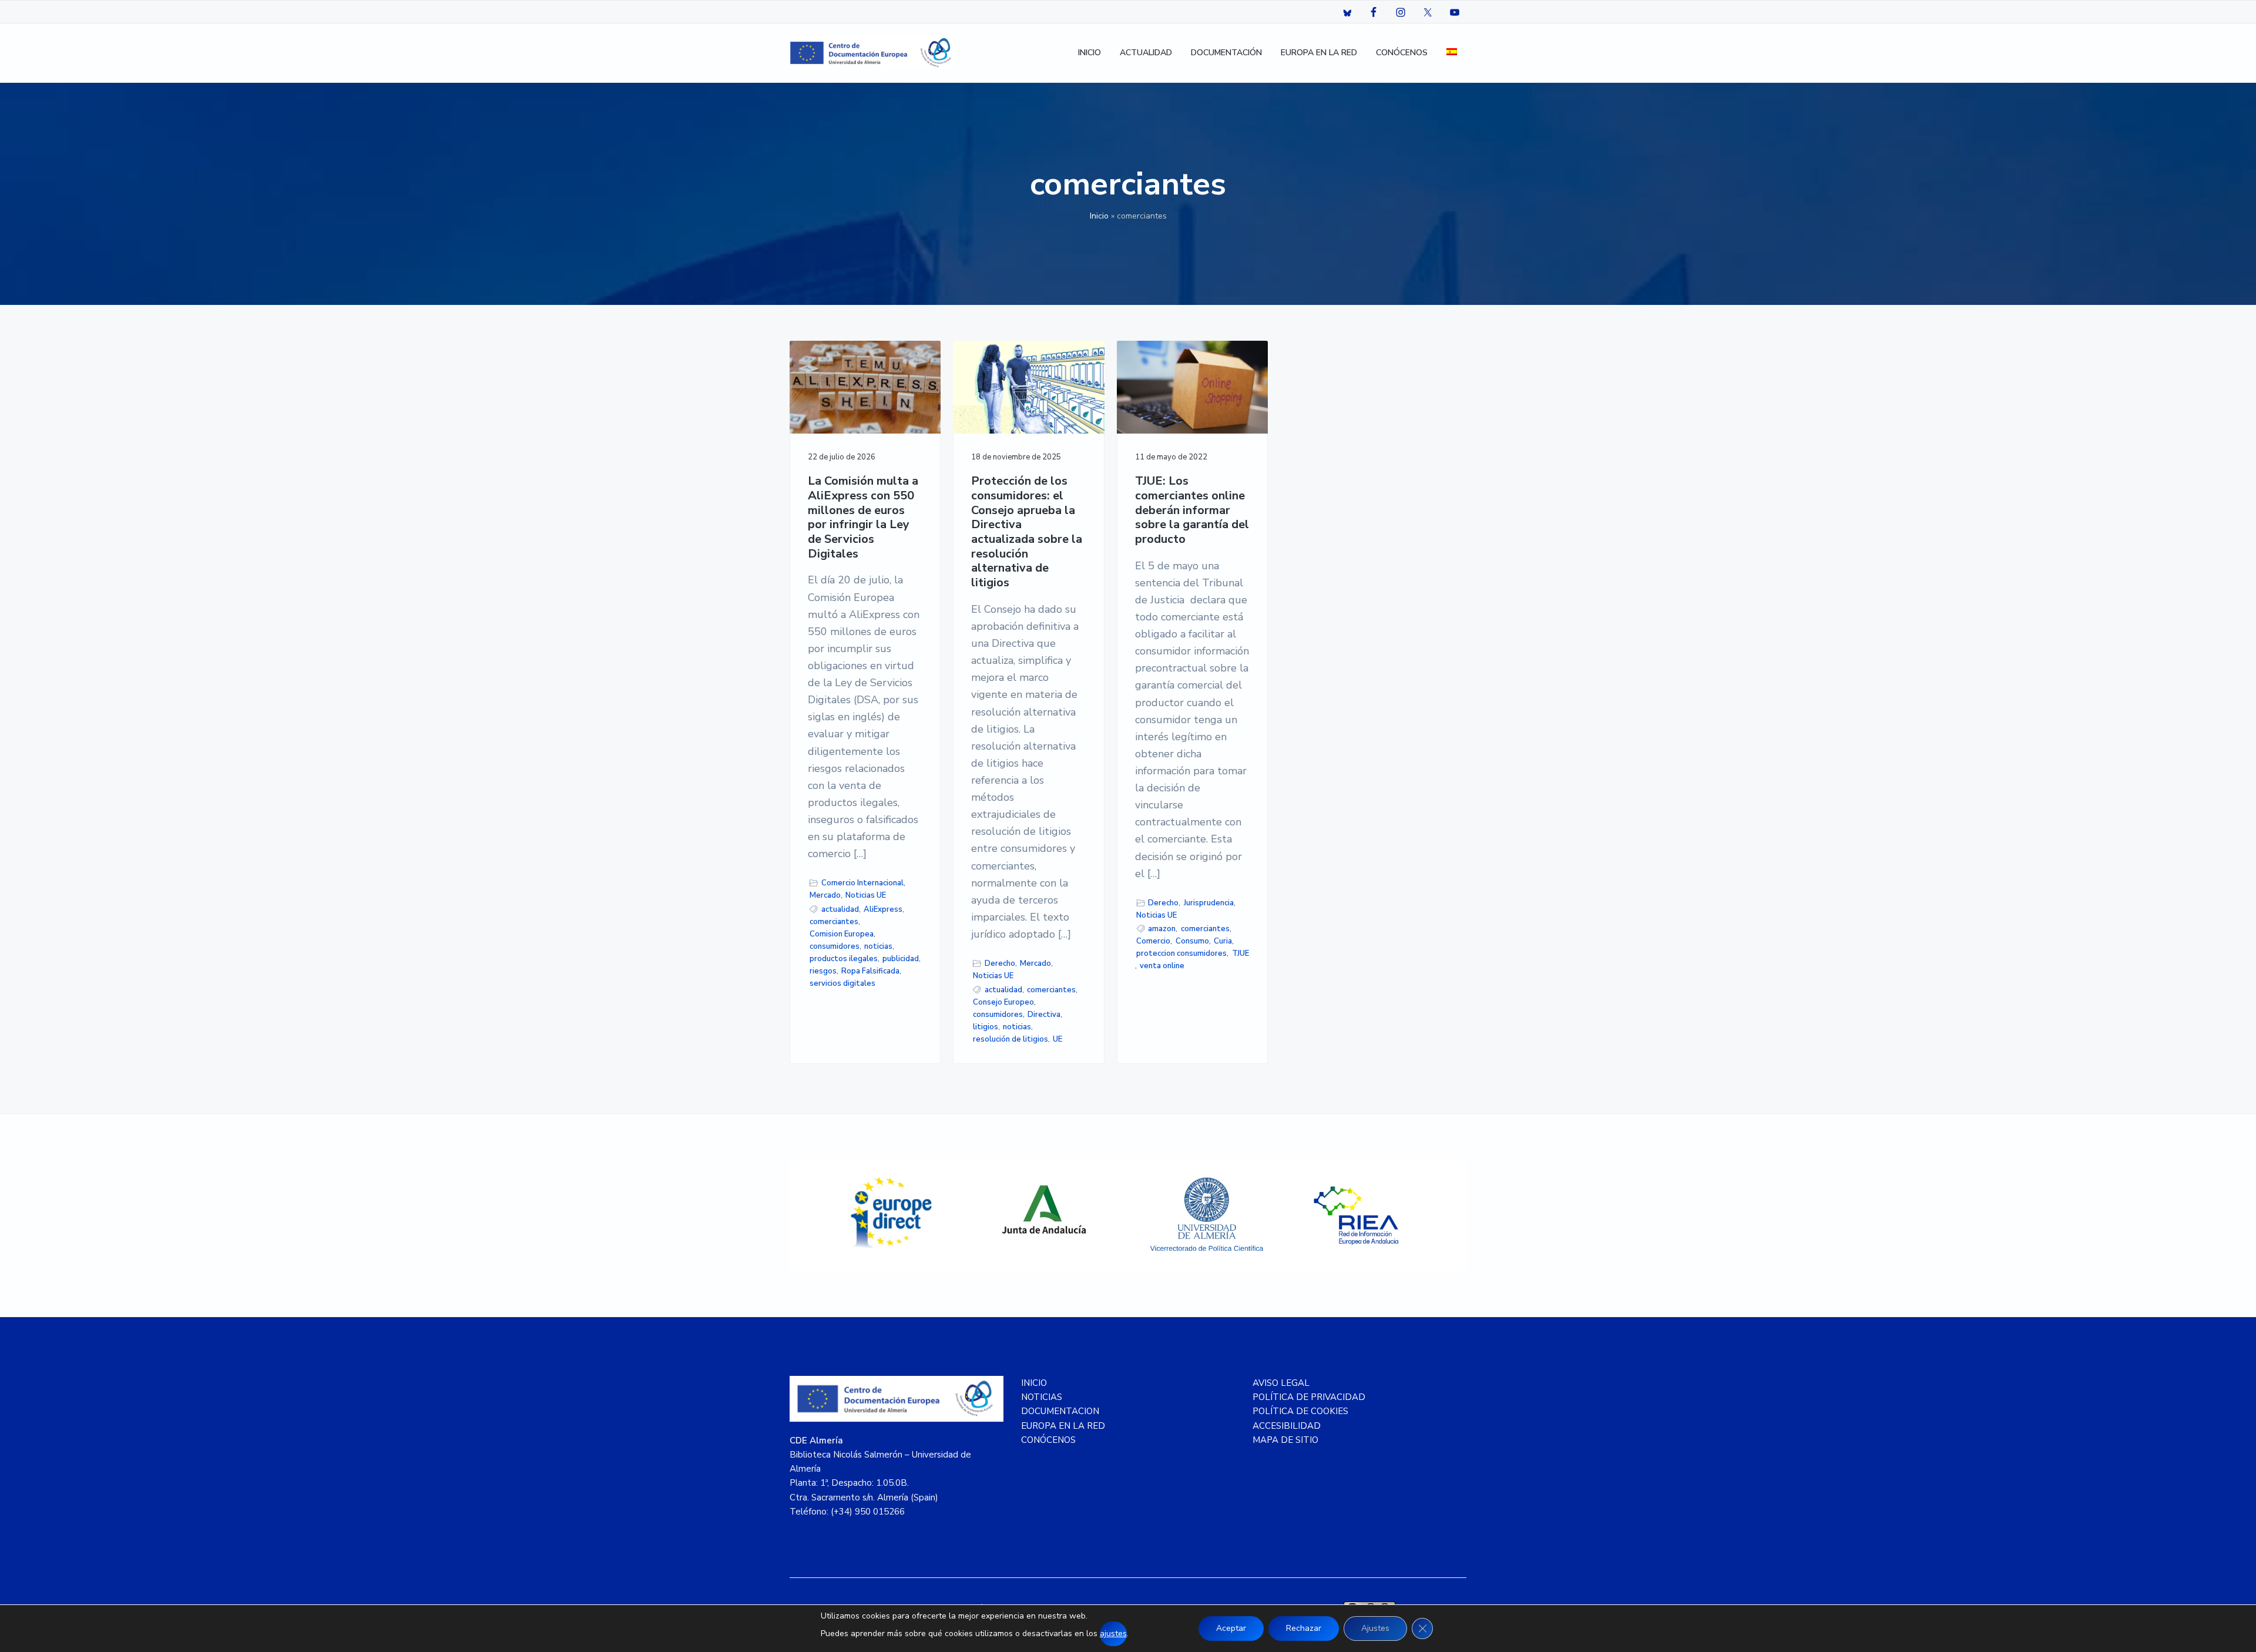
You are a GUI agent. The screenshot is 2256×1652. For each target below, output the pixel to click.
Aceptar (1231, 1628)
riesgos (823, 971)
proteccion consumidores (1181, 953)
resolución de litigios (1010, 1039)
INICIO (1034, 1383)
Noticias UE (866, 895)
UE (1057, 1039)
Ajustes (1375, 1628)
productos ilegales (844, 959)
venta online (1162, 966)
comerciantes (834, 922)
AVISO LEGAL (1281, 1383)
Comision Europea (842, 934)
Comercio (1153, 941)
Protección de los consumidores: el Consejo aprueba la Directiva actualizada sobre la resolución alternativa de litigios (1027, 532)
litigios (986, 1027)
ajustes (1113, 1633)
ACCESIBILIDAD (1287, 1426)
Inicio (1099, 216)
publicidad (901, 959)
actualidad (840, 909)
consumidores (835, 946)
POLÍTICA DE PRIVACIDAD (1309, 1397)
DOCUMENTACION (1060, 1411)
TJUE (1241, 953)
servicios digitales (842, 983)
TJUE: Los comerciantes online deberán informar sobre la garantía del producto (1192, 511)
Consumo (1192, 941)
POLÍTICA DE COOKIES (1300, 1411)
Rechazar (1304, 1628)
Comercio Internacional (862, 883)
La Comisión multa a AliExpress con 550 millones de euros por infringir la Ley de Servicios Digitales (863, 518)
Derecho (1000, 963)
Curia (1223, 941)
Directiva (1044, 1015)
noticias (878, 946)
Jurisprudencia (1209, 903)
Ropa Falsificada (870, 971)
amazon (1162, 929)
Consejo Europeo (1003, 1002)
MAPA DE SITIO (1285, 1440)
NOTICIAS (1042, 1397)
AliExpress (883, 909)
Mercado (825, 895)
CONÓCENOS (1048, 1440)
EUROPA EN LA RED (1063, 1426)
